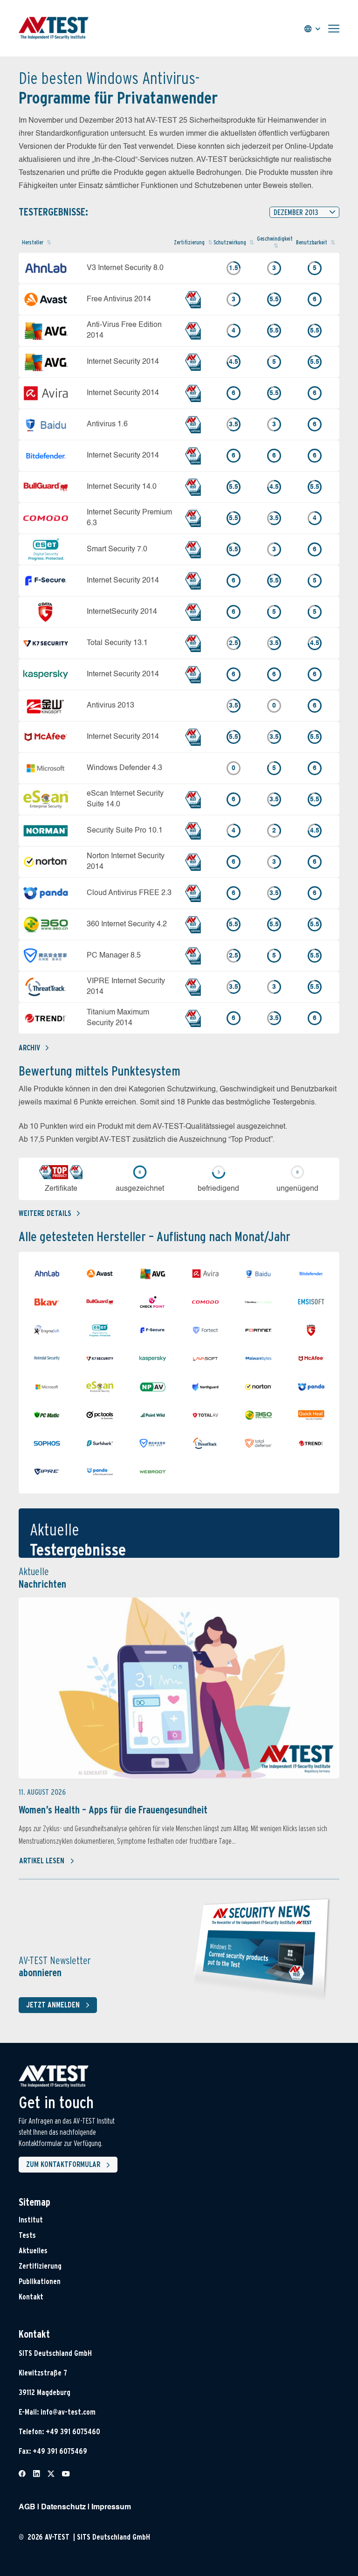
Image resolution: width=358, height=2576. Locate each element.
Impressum (111, 2507)
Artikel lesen (42, 1861)
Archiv (29, 1048)
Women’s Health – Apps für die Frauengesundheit (113, 1810)
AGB (27, 2507)
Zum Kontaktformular (63, 2164)
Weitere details (45, 1213)
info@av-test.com (68, 2412)
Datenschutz (63, 2507)
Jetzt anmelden (53, 2005)
